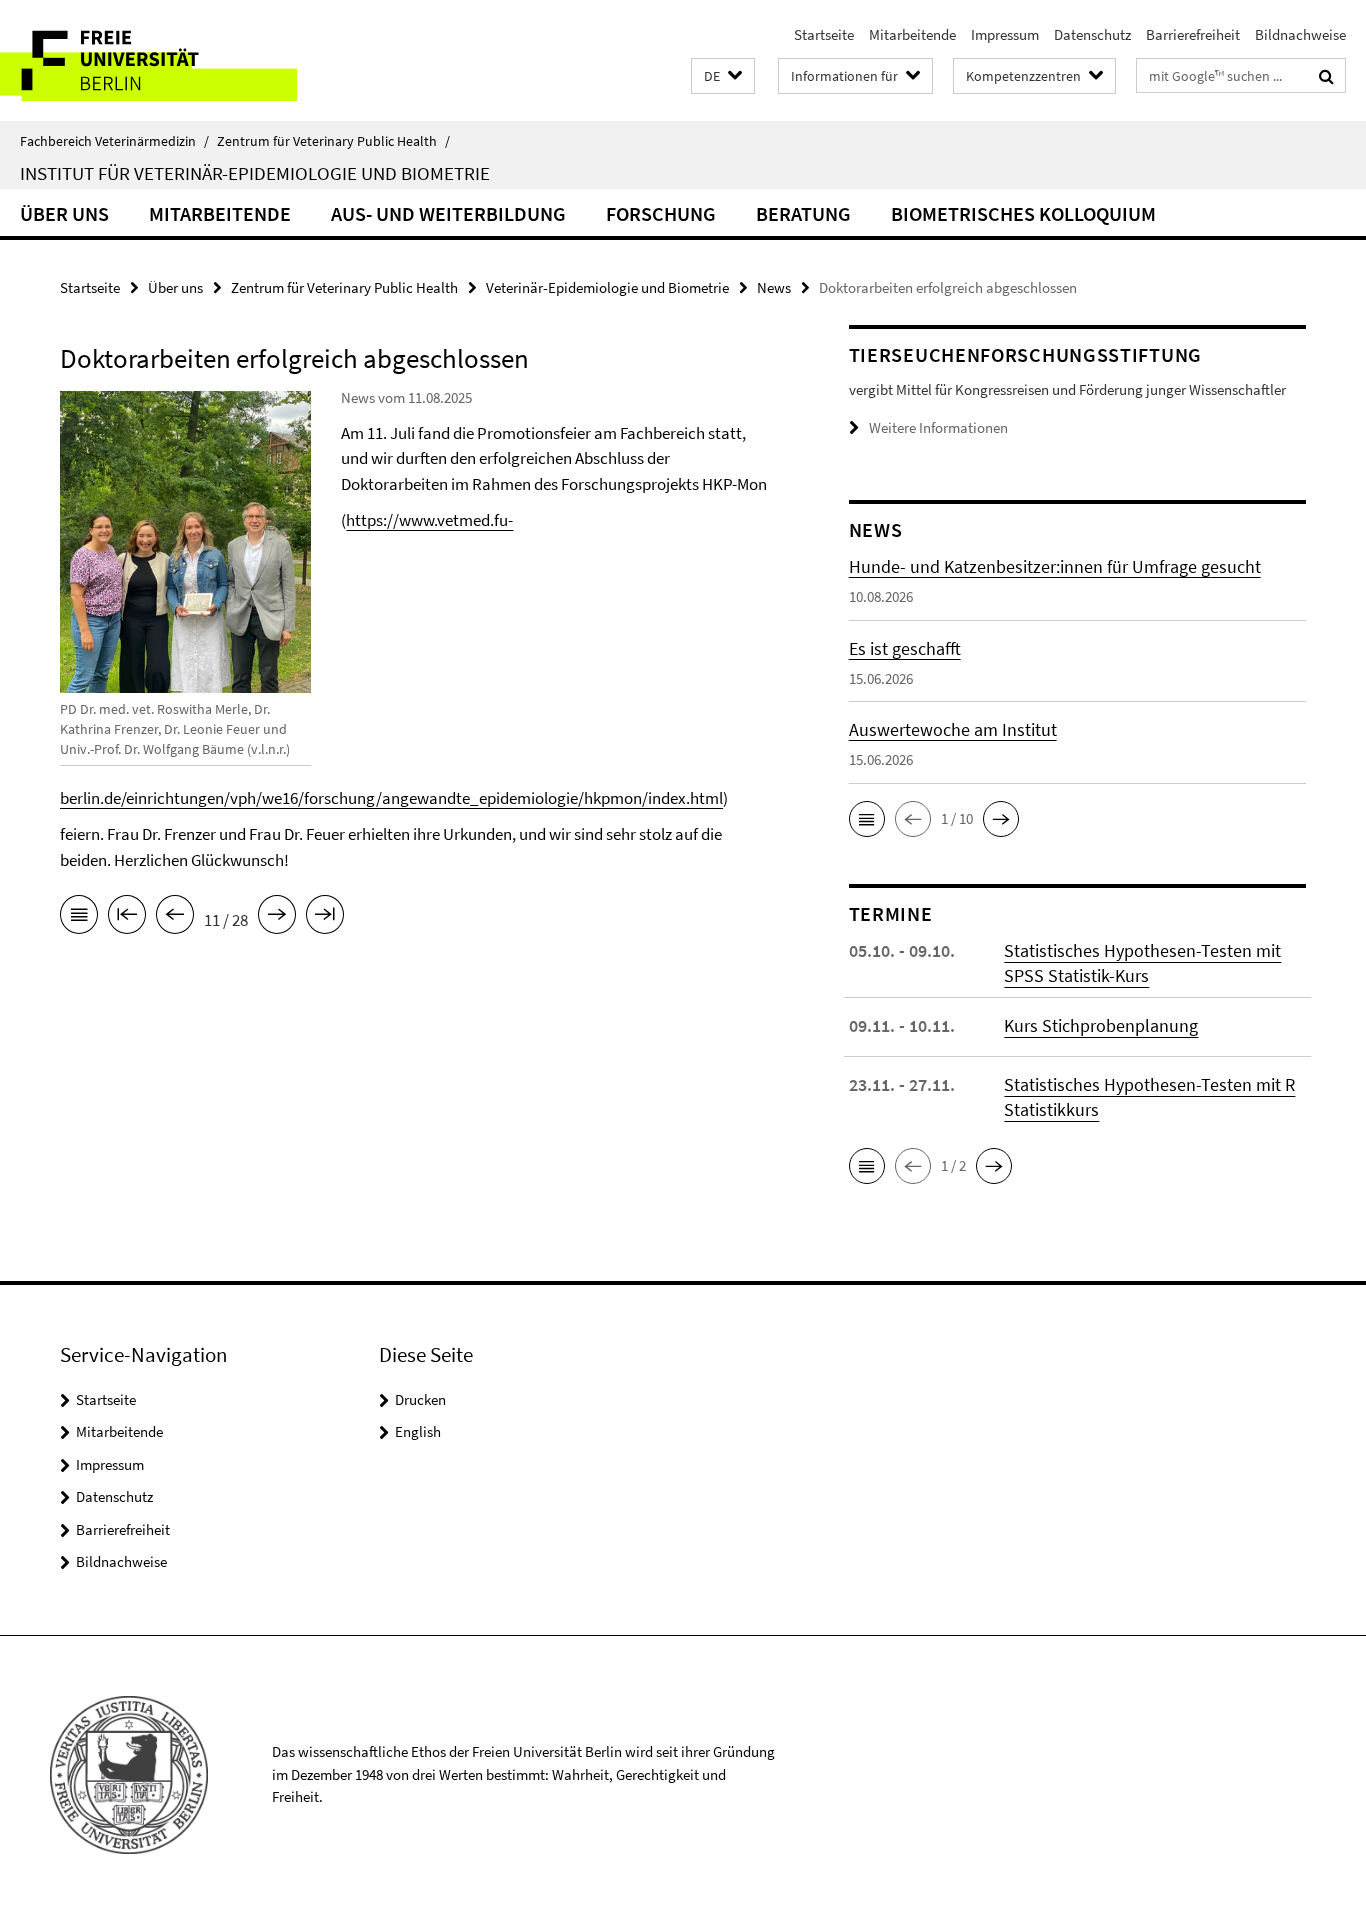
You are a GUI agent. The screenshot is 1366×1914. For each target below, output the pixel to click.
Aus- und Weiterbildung (448, 213)
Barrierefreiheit (1193, 34)
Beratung (803, 213)
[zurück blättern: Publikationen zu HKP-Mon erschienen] (175, 918)
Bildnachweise (1300, 34)
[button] (723, 76)
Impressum (1005, 34)
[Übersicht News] (79, 918)
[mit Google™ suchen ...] (1326, 76)
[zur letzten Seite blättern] (325, 918)
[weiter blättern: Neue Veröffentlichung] (277, 918)
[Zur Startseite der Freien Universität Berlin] (167, 60)
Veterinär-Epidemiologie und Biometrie (607, 287)
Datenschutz (1092, 34)
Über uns (64, 213)
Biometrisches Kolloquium (1023, 213)
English (418, 1431)
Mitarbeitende (912, 34)
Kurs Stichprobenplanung (1101, 1025)
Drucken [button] (420, 1399)
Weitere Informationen (938, 427)
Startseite (824, 34)
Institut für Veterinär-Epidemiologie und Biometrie (255, 173)
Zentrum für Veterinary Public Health (333, 141)
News (774, 287)
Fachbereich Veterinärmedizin (114, 141)
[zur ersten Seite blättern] (127, 918)
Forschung (661, 213)
